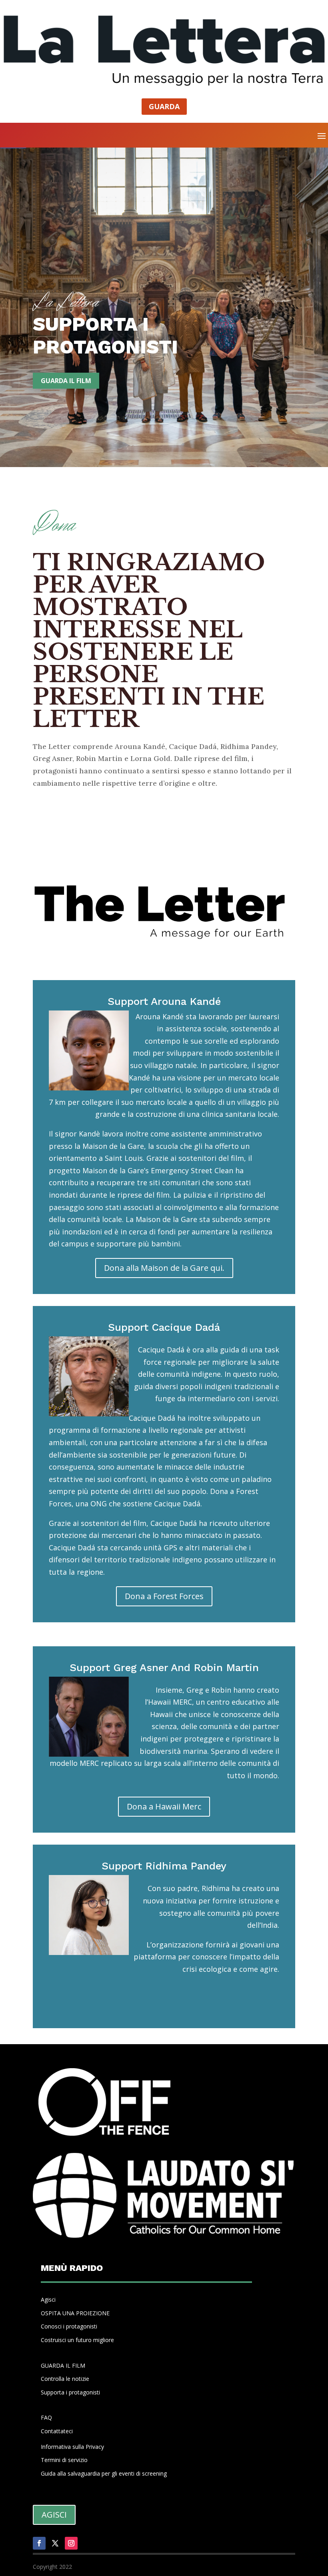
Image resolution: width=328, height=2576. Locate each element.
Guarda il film (66, 381)
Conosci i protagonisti (69, 2326)
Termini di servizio (64, 2460)
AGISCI (54, 2515)
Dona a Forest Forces (164, 1596)
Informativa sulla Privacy (72, 2447)
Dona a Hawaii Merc (164, 1806)
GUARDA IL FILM (63, 2365)
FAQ (46, 2417)
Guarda (164, 106)
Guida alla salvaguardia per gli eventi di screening (104, 2473)
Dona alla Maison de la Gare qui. (164, 1268)
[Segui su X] (55, 2543)
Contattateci (57, 2431)
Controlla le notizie (65, 2379)
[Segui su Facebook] (39, 2543)
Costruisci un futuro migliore (77, 2340)
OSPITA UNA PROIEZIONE (75, 2313)
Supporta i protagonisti (70, 2392)
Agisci (48, 2299)
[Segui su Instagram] (71, 2543)
